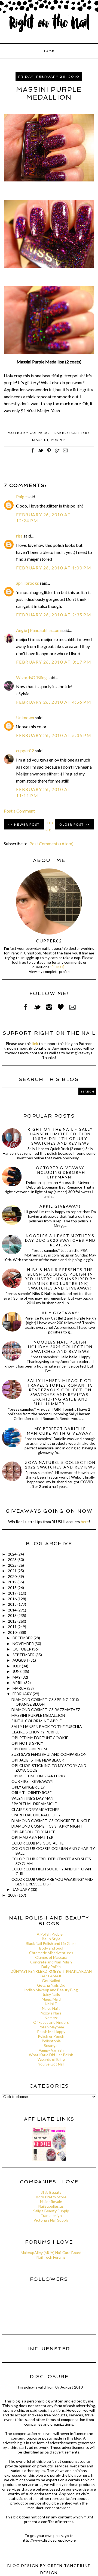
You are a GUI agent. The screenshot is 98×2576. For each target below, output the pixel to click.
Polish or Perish (51, 2036)
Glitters (81, 433)
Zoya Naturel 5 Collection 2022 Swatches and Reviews (60, 1465)
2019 (13, 1582)
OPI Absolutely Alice (33, 1832)
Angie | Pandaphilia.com (38, 630)
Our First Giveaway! (33, 1781)
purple (58, 440)
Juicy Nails (51, 1994)
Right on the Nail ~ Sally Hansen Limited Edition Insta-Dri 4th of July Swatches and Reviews (60, 1136)
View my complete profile (49, 972)
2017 (13, 1593)
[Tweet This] (41, 453)
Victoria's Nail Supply (51, 2220)
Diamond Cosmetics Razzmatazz (46, 1710)
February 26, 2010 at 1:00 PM (54, 568)
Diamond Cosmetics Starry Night (47, 1826)
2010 (13, 1632)
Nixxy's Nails (51, 2013)
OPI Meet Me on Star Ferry (39, 1776)
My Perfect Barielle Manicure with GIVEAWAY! (60, 1431)
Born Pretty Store (51, 2197)
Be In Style (51, 1939)
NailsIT (51, 2004)
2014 (13, 1610)
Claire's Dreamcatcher (36, 1809)
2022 (13, 1565)
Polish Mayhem (51, 2027)
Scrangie (51, 2045)
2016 (13, 1599)
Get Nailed (51, 1980)
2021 (13, 1571)
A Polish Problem (51, 1934)
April (18, 1683)
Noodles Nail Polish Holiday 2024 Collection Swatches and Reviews (60, 1347)
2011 (13, 1627)
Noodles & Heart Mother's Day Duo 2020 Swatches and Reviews (60, 1240)
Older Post (72, 824)
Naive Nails (51, 2008)
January (22, 1889)
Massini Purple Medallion (38, 1715)
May (17, 1677)
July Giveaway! (60, 1313)
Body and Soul (51, 1948)
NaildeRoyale (51, 2202)
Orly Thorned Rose (32, 1793)
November (24, 1644)
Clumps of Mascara (51, 1957)
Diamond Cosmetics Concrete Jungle (51, 1821)
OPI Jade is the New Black (38, 1760)
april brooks (27, 583)
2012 (13, 1621)
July (17, 1666)
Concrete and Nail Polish (51, 1962)
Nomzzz (51, 2018)
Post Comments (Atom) (51, 844)
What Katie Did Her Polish (51, 2055)
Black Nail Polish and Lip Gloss (51, 1943)
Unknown (25, 717)
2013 (13, 1615)
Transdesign (51, 2215)
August (21, 1660)
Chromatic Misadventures (51, 1953)
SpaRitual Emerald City (36, 1815)
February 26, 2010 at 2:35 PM (54, 615)
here (85, 1522)
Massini (40, 440)
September (24, 1655)
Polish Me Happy (51, 2032)
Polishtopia (51, 2041)
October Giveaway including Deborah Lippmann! (60, 1172)
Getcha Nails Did (51, 1985)
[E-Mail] (58, 967)
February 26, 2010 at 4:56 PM (54, 702)
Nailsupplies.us (51, 2206)
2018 (13, 1588)
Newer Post (27, 824)
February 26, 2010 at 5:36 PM (54, 735)
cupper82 (25, 750)
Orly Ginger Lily (28, 1787)
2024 (13, 1554)
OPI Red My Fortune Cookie (40, 1738)
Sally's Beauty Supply (51, 2211)
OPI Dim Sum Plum (29, 1749)
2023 (13, 1559)
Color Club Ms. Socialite (38, 1843)
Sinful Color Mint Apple (37, 1721)
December (23, 1638)
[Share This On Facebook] (33, 453)
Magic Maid (51, 1999)
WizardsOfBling (31, 677)
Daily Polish (51, 1967)
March (20, 1688)
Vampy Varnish (51, 2050)
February (23, 1694)
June (18, 1671)
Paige (21, 496)
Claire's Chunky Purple (36, 1732)
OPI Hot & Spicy (27, 1743)
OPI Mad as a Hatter (32, 1837)
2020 (13, 1576)
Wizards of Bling (51, 2059)
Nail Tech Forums (51, 2257)
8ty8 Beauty (51, 2192)
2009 (13, 1895)
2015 (13, 1604)
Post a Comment (19, 811)
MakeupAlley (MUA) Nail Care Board (51, 2253)
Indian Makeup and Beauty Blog (51, 1990)
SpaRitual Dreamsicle (34, 1804)
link (35, 1044)
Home (48, 51)
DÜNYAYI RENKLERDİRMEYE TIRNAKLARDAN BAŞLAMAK (51, 1974)
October (22, 1649)
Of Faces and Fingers (51, 2022)
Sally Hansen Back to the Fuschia (47, 1726)
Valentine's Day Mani (33, 1798)
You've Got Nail (51, 2064)
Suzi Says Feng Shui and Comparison (49, 1754)
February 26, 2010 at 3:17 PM (54, 662)
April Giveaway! (60, 1206)
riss (19, 536)
